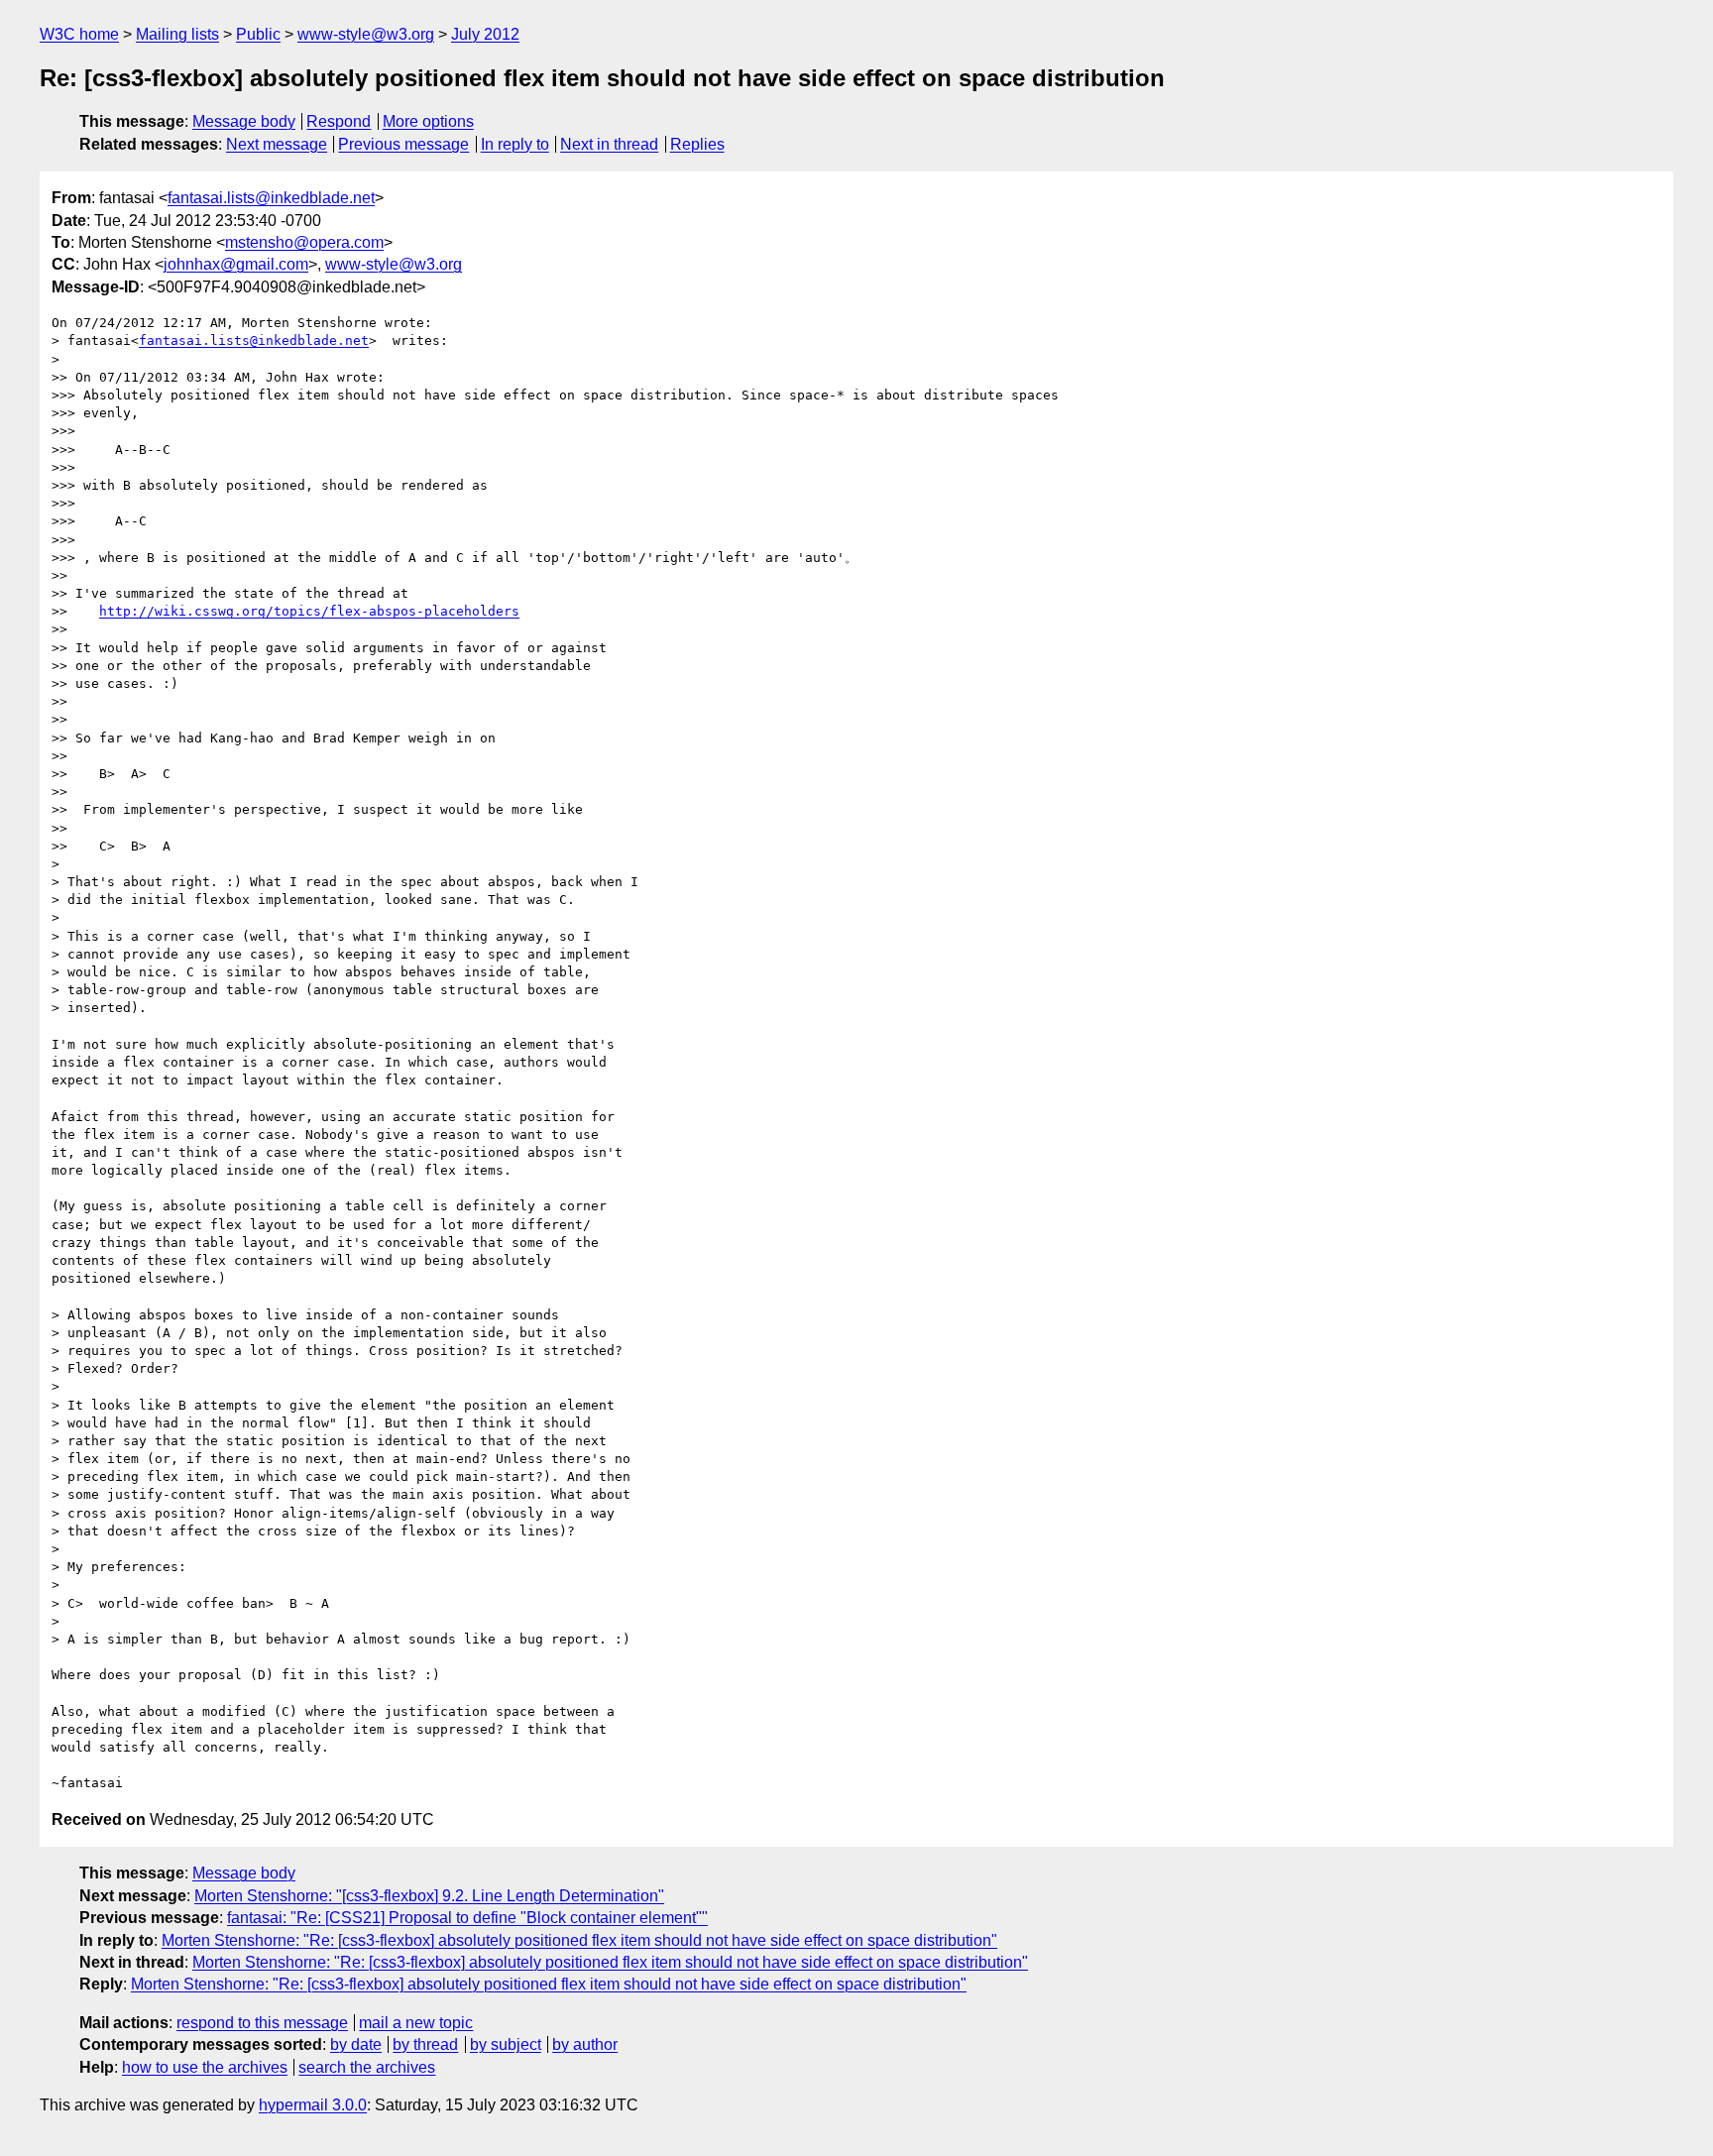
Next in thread (609, 144)
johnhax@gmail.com (236, 264)
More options (428, 121)
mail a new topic (416, 2023)
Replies (697, 144)
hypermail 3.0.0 (313, 2105)
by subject (506, 2044)
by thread (425, 2044)
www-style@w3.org (366, 34)
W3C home (79, 34)
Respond (339, 121)
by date (356, 2044)
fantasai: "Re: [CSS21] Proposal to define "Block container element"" (467, 1918)
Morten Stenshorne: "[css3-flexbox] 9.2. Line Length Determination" (429, 1896)
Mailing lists (177, 34)
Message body (244, 121)
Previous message (403, 144)
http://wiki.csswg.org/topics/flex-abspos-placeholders (309, 611)
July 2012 (485, 34)
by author (585, 2044)
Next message (277, 144)
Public (258, 34)
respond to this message (262, 2023)
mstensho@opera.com (304, 242)
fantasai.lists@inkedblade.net (271, 198)
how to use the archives (205, 2067)
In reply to (515, 144)
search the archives (367, 2067)
